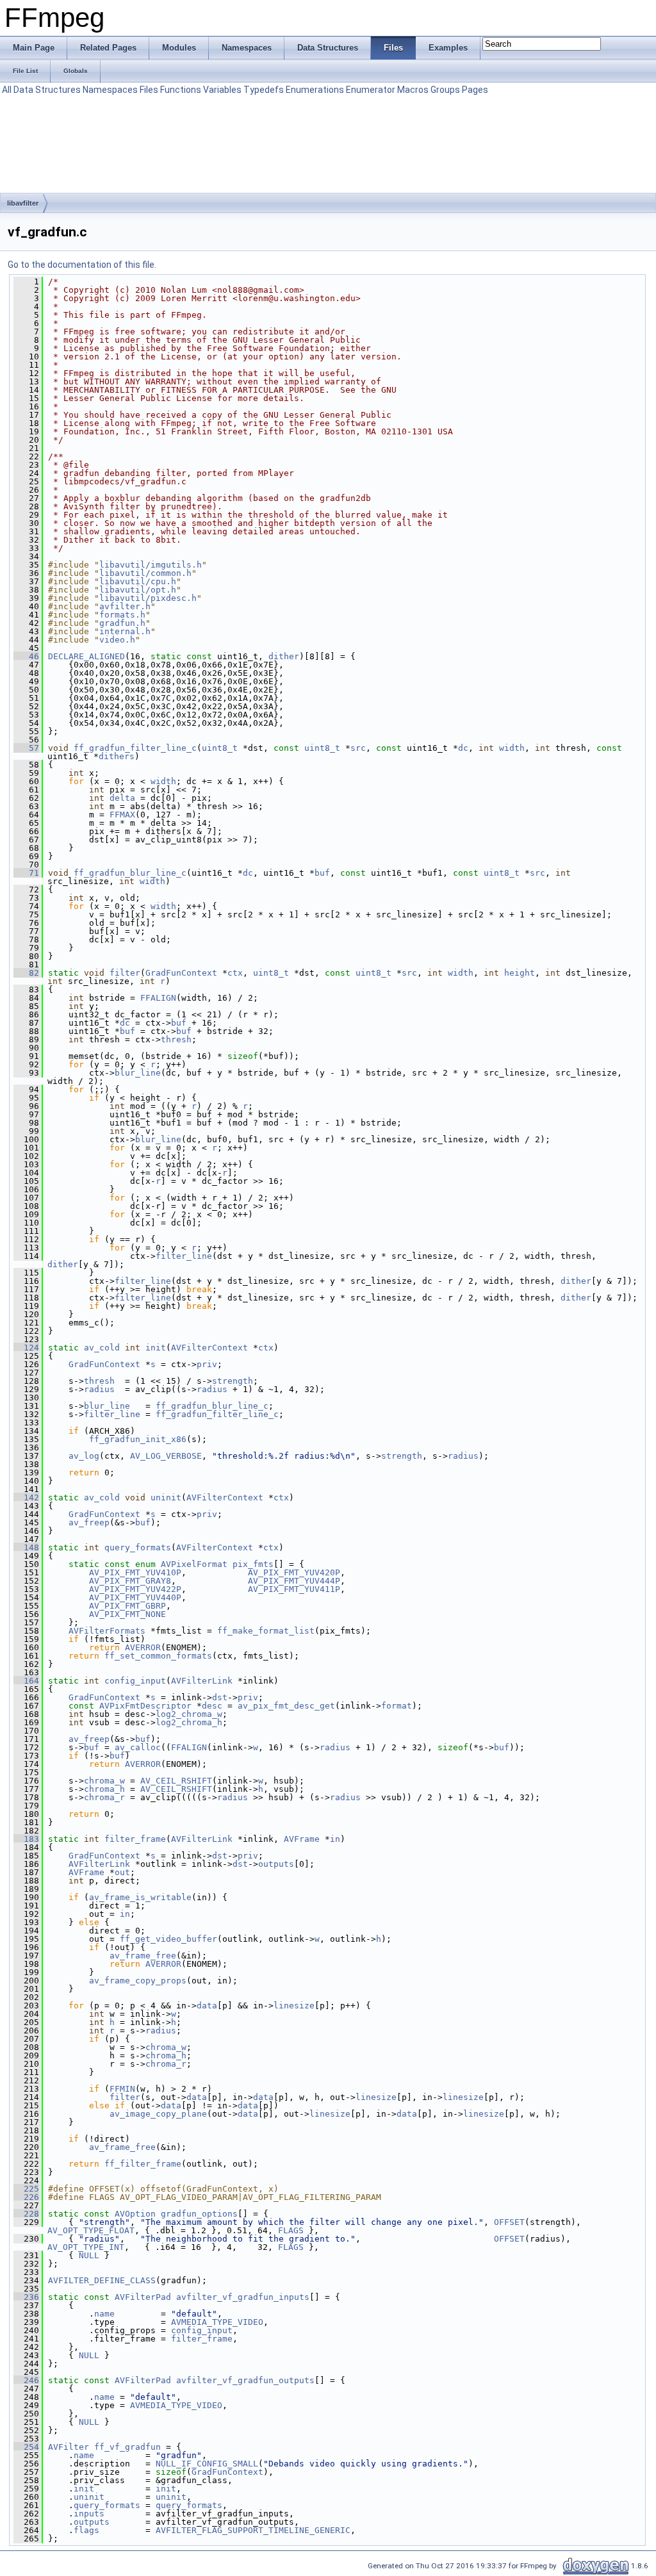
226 (26, 2197)
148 (26, 1547)
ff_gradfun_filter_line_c (135, 748)
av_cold (102, 1348)
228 (26, 2214)
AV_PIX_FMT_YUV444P (294, 1581)
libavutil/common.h (145, 573)
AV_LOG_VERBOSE (166, 1456)
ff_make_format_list (266, 1631)
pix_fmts (253, 1564)
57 (26, 748)
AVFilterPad (143, 2297)
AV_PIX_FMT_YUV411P (294, 1589)
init (156, 1348)
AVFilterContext (209, 1348)
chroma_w (104, 1781)
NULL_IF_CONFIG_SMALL (207, 2464)
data (207, 2006)
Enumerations (315, 90)
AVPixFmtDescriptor (145, 1706)
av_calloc (138, 1747)
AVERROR (143, 1647)
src (358, 748)
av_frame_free (143, 1956)
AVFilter (69, 2447)
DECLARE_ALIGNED (86, 656)
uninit (166, 1497)
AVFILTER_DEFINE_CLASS (102, 2280)
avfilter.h (125, 606)
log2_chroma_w (189, 1714)
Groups (445, 90)
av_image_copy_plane (158, 2114)
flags (86, 2530)
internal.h (125, 631)
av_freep (89, 1522)
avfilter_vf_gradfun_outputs (245, 2380)
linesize (294, 2006)
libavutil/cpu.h (138, 581)
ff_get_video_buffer (168, 1939)
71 (26, 873)
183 (26, 1839)
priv (207, 1364)
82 (26, 973)
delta (122, 798)
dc (463, 748)
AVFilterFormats (107, 1631)
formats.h (122, 615)
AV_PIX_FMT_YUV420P (294, 1572)
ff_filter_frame (143, 2164)
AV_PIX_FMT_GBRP (127, 1606)
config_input (135, 1681)
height (520, 973)
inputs (89, 2514)
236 (26, 2297)
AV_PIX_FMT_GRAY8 (130, 1581)
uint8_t (220, 748)
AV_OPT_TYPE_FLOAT (91, 2230)
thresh (176, 1039)
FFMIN (122, 2089)
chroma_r (104, 1797)
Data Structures (47, 90)
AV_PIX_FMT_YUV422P (135, 1589)
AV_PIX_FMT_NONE (127, 1614)
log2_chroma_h (189, 1722)
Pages (475, 90)
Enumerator (371, 90)
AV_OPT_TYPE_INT (86, 2247)
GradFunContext (181, 973)
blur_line (138, 1073)
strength (233, 1381)
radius (99, 1389)
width (512, 748)
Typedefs (264, 90)
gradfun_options (199, 2214)
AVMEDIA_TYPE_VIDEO (217, 2322)
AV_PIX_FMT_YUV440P (135, 1597)
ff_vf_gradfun (127, 2447)
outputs (276, 1864)
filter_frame (135, 1839)
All (7, 90)
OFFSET (509, 2222)
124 (26, 1348)
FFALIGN (158, 998)
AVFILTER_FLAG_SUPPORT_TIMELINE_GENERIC (253, 2530)
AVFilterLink (202, 1681)
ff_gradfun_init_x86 (138, 1439)
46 (26, 656)
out (122, 1872)
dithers (117, 756)
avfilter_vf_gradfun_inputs (243, 2297)
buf (322, 873)
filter (125, 973)
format (397, 1706)
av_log (84, 1456)
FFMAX (122, 815)
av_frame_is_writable (140, 1897)
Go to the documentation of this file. (82, 265)
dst (220, 1697)
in (335, 1839)
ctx (235, 973)
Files (149, 90)
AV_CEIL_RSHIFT (176, 1781)
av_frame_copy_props (138, 1981)
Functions (181, 90)
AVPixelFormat (194, 1564)
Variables (222, 90)
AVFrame (302, 1839)
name (104, 2314)
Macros (413, 90)
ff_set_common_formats (158, 1656)
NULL (89, 2255)
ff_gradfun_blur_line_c (130, 873)
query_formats (138, 1547)
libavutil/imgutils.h (151, 565)
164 (26, 1681)
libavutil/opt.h (138, 590)
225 (26, 2189)
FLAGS (291, 2230)
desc (212, 1706)
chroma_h (104, 1789)
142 (26, 1497)
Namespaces (110, 90)
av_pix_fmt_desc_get (286, 1706)
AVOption (135, 2214)
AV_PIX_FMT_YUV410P (135, 1572)
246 (26, 2380)
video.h (117, 640)
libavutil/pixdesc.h (148, 598)
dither (284, 656)
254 (26, 2447)
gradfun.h (122, 623)
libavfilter (23, 203)
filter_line (184, 1256)
